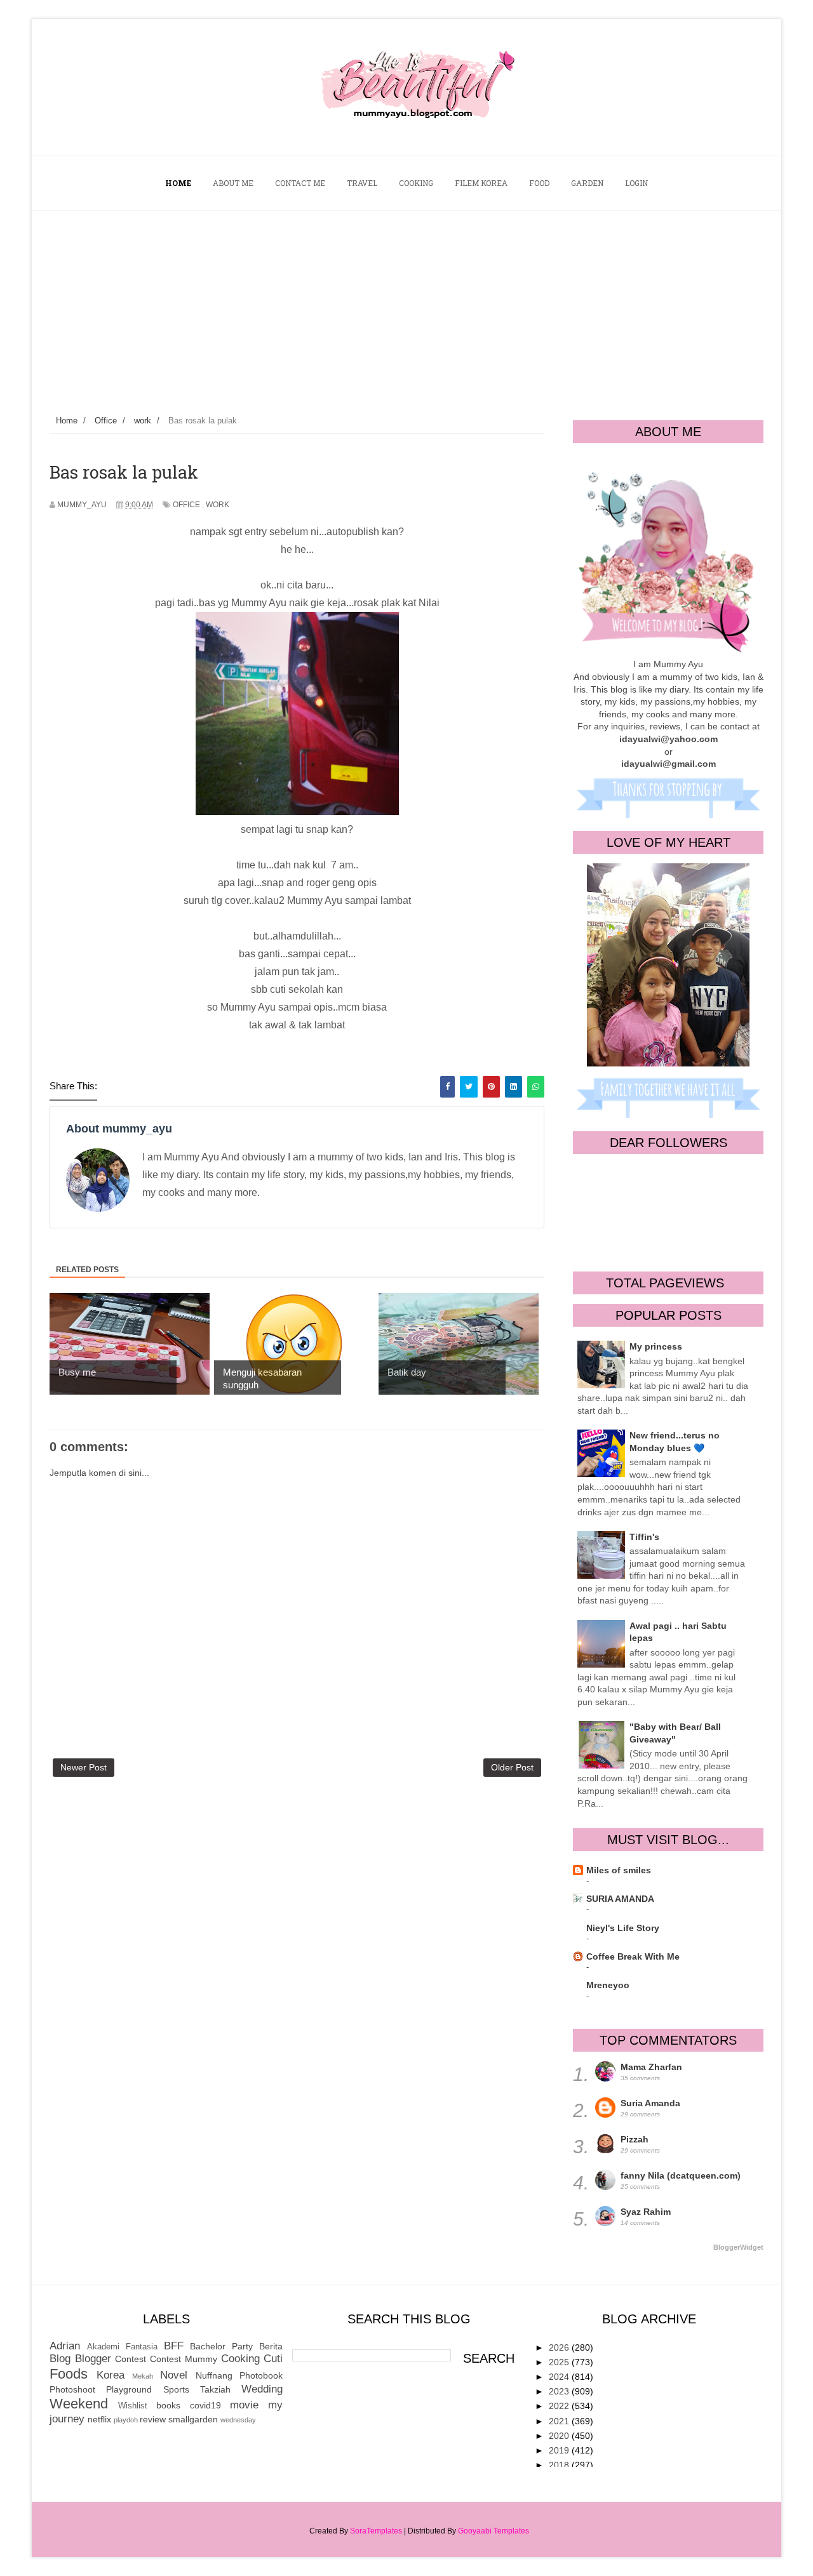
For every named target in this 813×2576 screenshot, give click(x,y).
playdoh (126, 2420)
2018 (560, 2465)
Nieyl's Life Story (623, 1928)
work (218, 505)
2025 (560, 2362)
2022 (560, 2406)
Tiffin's (644, 1537)
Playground (129, 2389)
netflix (99, 2419)
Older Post (512, 1767)
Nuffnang (214, 2375)
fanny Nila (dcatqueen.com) (681, 2175)
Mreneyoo (608, 1985)
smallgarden (193, 2419)
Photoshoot (72, 2389)
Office (186, 505)
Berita (271, 2346)
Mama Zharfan (651, 2067)
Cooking (240, 2359)
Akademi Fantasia (122, 2347)
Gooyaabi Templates (494, 2531)
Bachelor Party (221, 2346)
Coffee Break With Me (633, 1956)
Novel (174, 2375)
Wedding (262, 2389)
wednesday (238, 2420)
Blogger (93, 2359)
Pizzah (635, 2139)
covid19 (205, 2405)
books (168, 2405)
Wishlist (133, 2406)
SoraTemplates (376, 2531)
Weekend (79, 2404)
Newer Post (84, 1767)
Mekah (143, 2376)
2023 (560, 2391)
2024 (560, 2377)
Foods (69, 2374)
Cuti (273, 2359)
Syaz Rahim (646, 2212)
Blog (60, 2359)
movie (244, 2405)
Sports (176, 2389)
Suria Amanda (650, 2103)
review (153, 2419)
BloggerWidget (738, 2247)
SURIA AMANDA (620, 1899)
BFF (174, 2346)
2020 (560, 2436)
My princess (656, 1346)
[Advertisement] (406, 306)
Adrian (65, 2346)
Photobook (261, 2375)
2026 (560, 2347)
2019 (560, 2450)
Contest (131, 2359)
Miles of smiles (619, 1870)
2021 (560, 2421)
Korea (111, 2375)
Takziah (215, 2389)
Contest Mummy (184, 2359)
